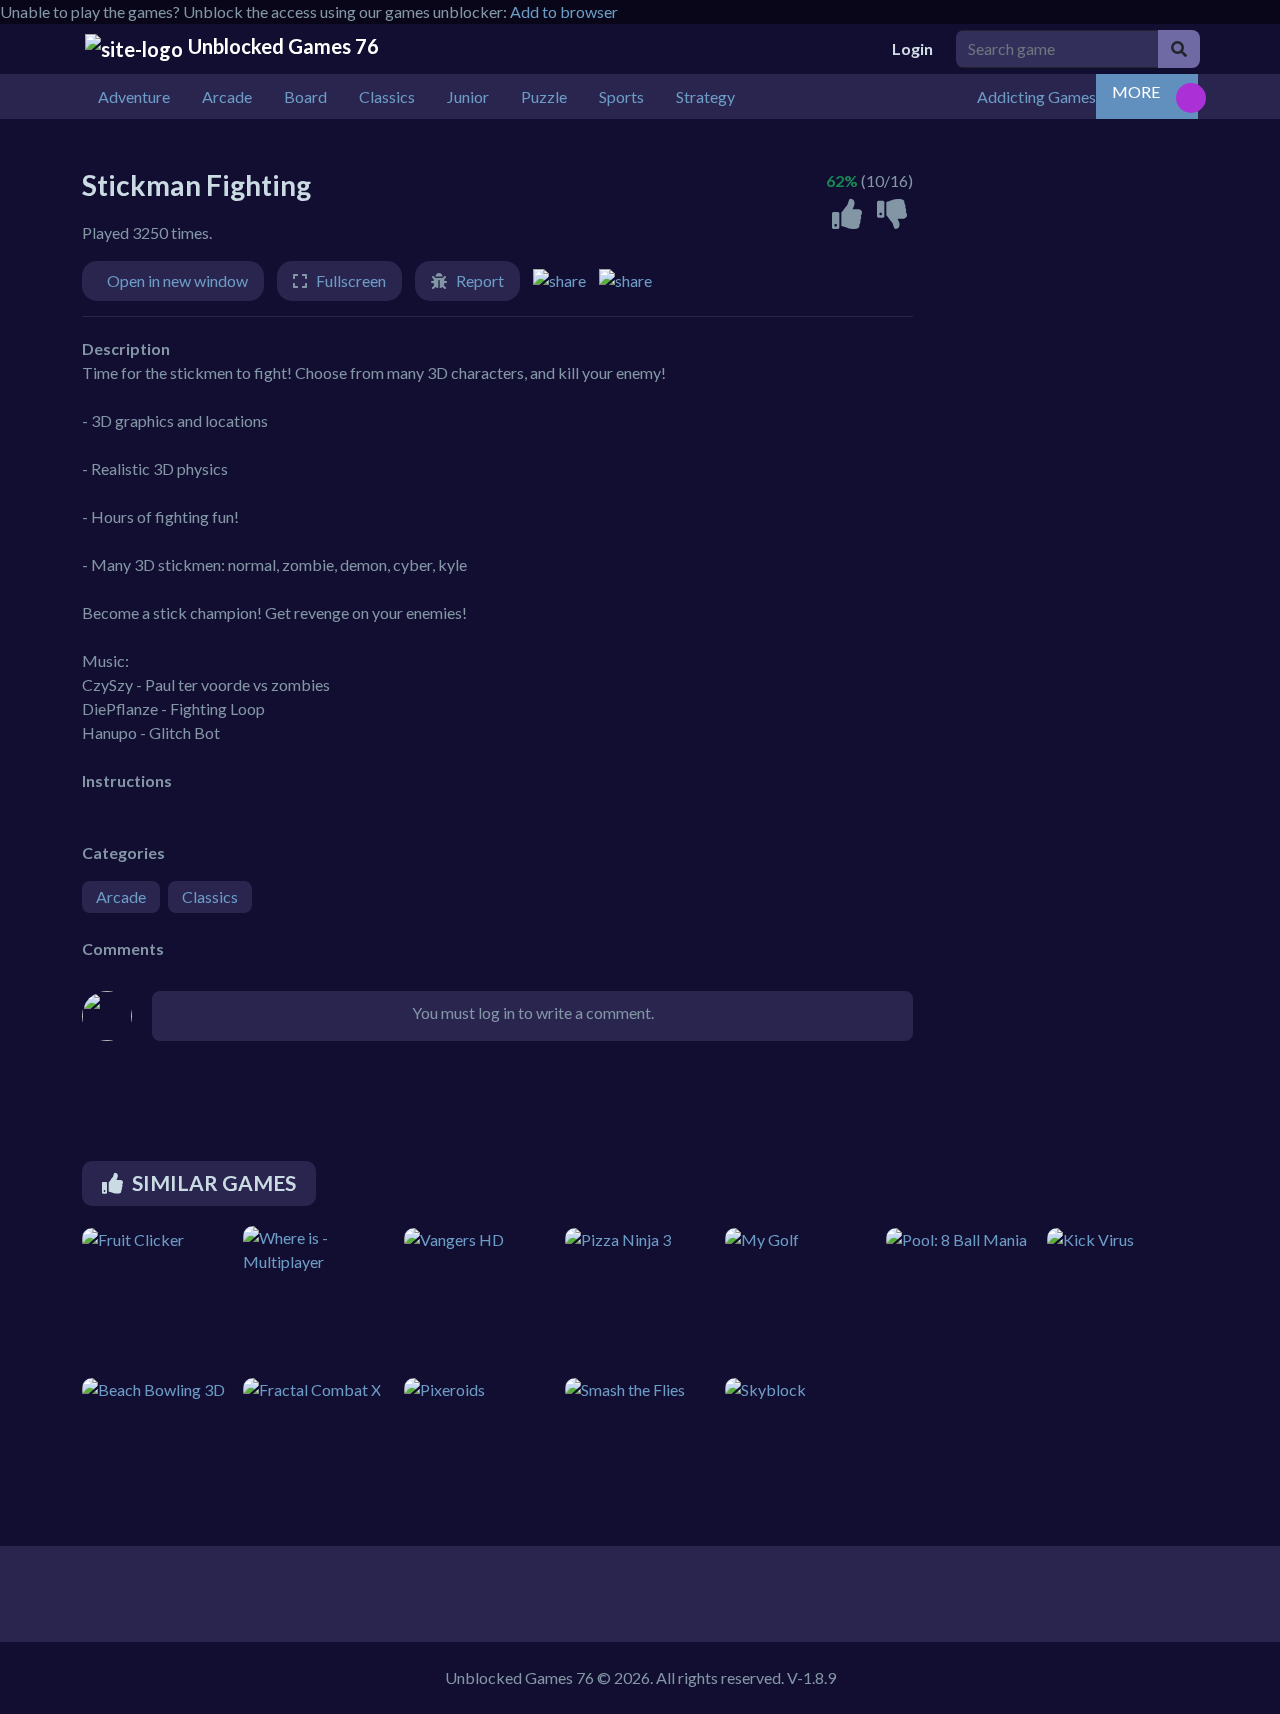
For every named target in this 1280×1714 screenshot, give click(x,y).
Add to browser (564, 11)
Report (480, 280)
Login (912, 48)
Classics (210, 896)
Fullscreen (351, 280)
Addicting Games (1036, 96)
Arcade (121, 896)
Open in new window (177, 280)
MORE (1136, 91)
